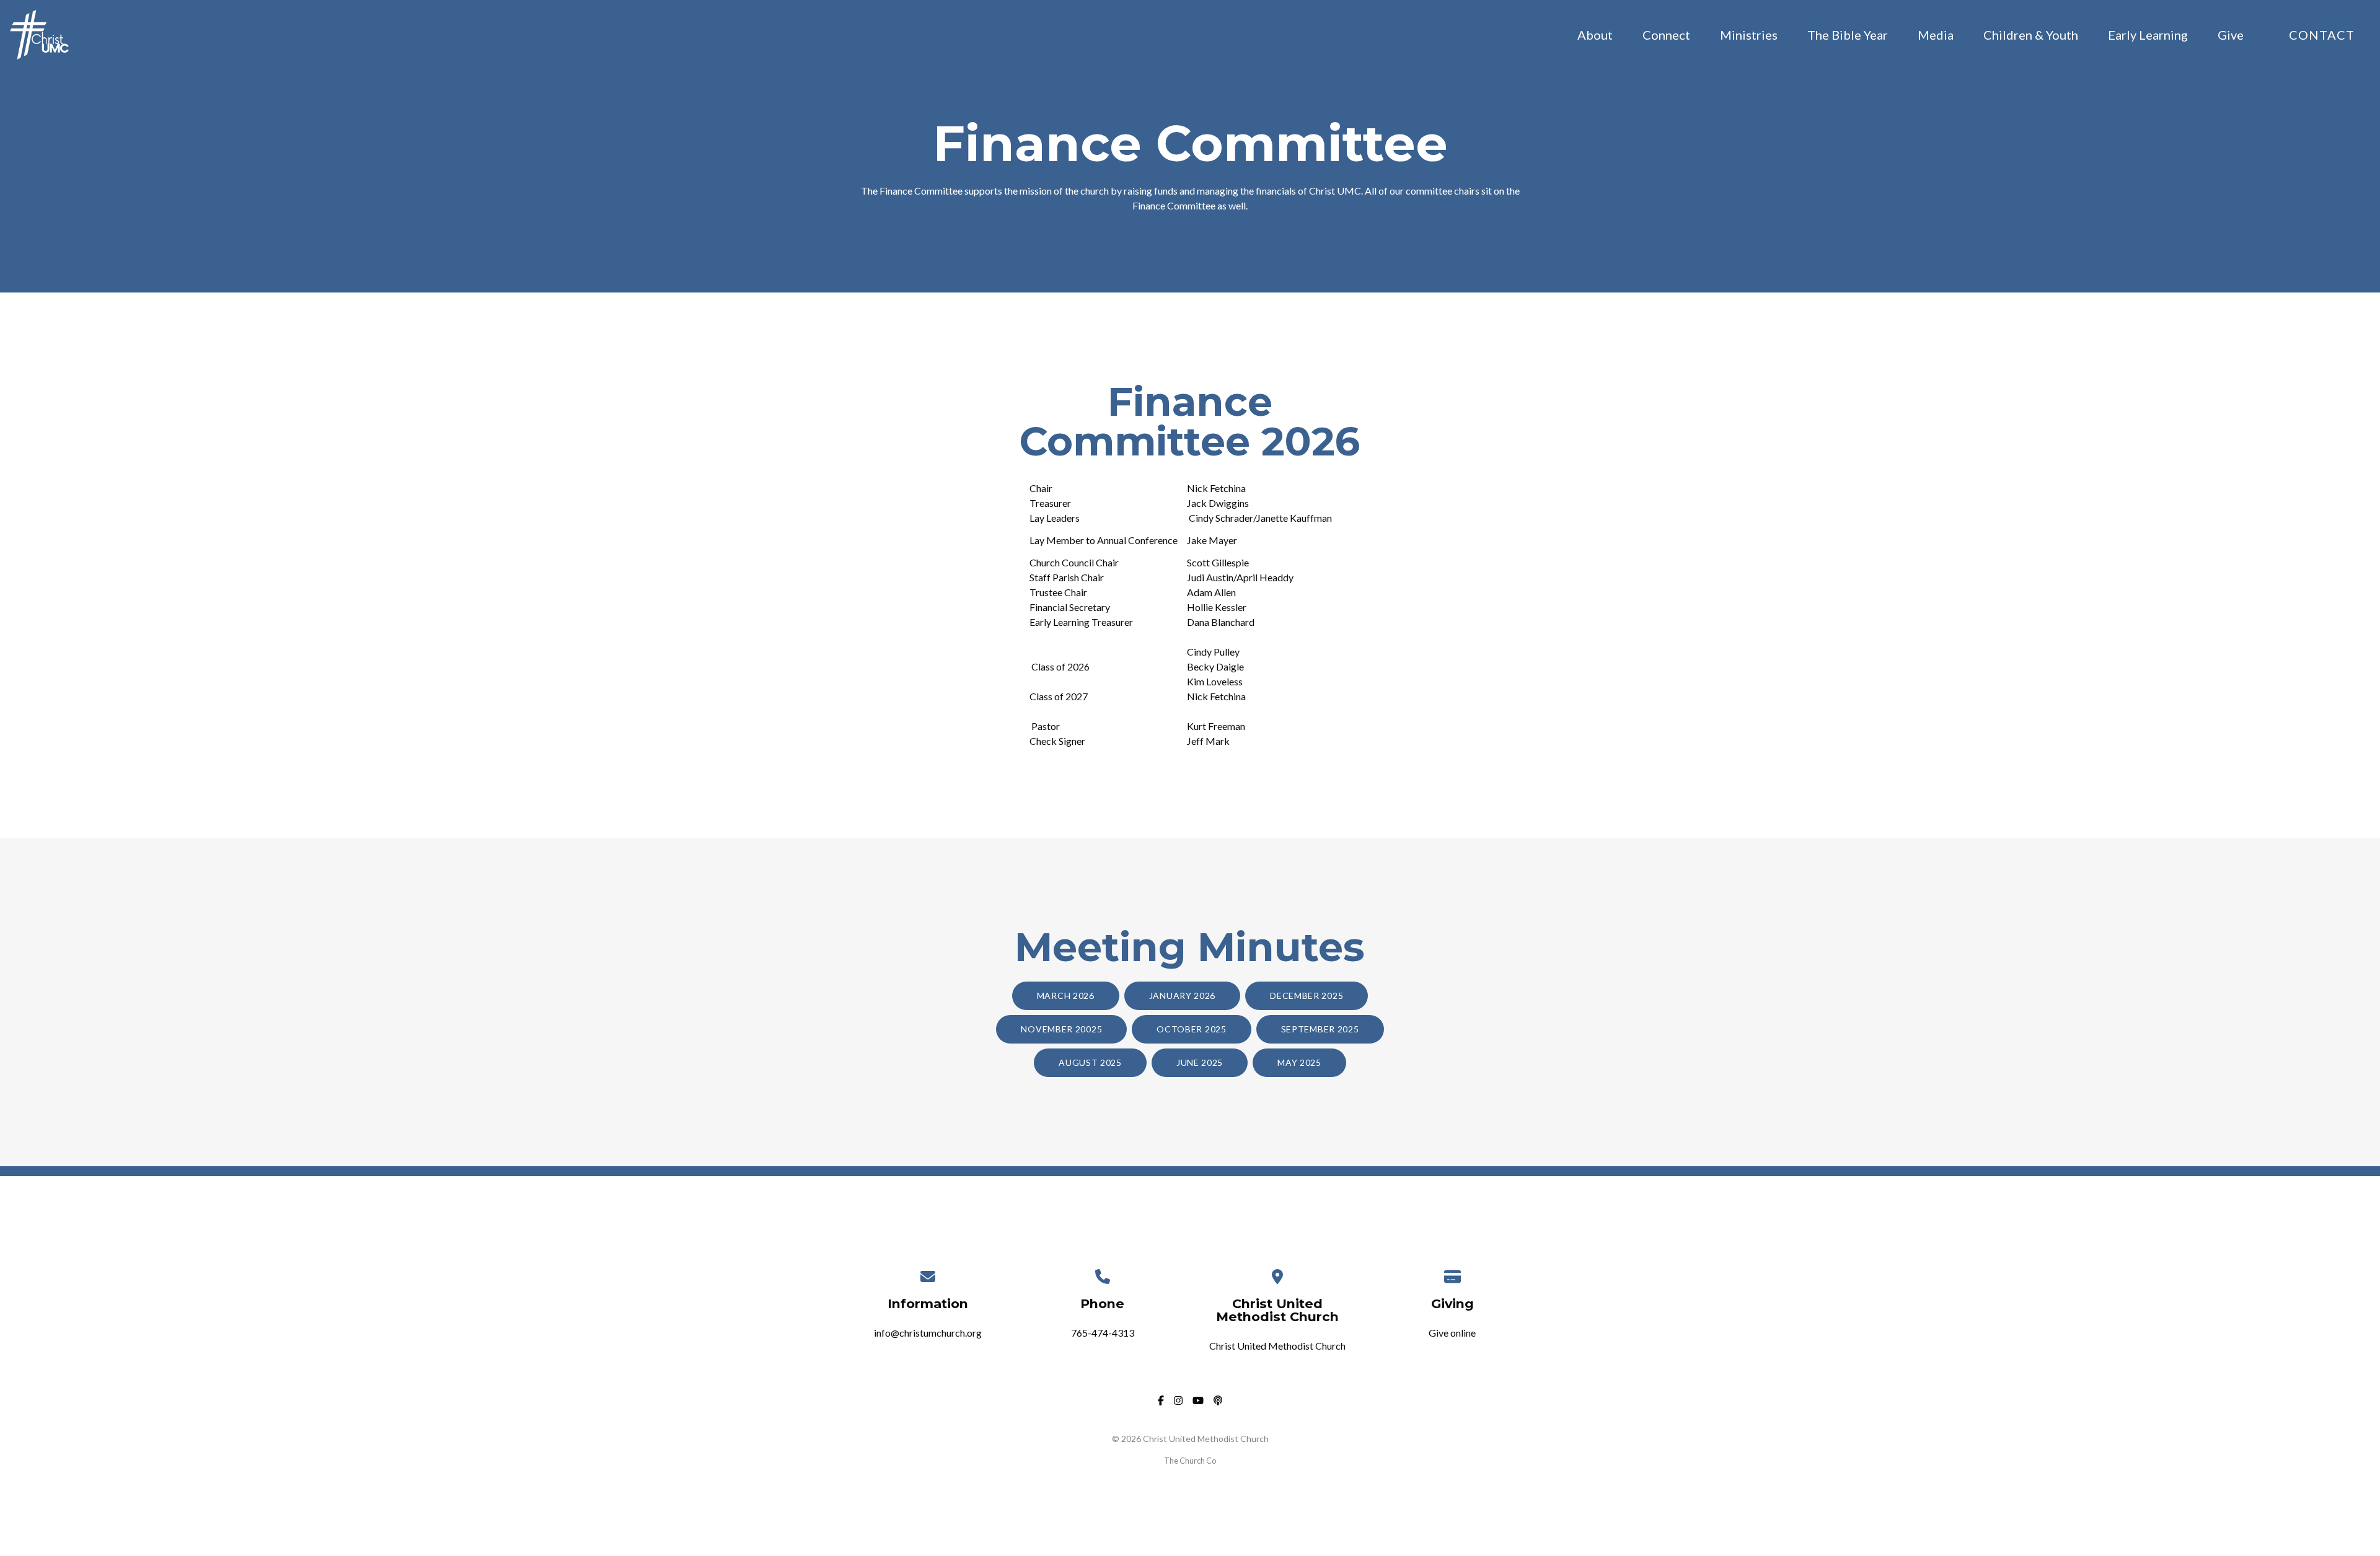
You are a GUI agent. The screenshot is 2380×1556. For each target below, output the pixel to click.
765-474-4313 (1103, 1333)
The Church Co (1190, 1461)
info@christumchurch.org (928, 1333)
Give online (1452, 1333)
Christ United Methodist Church (1277, 1346)
